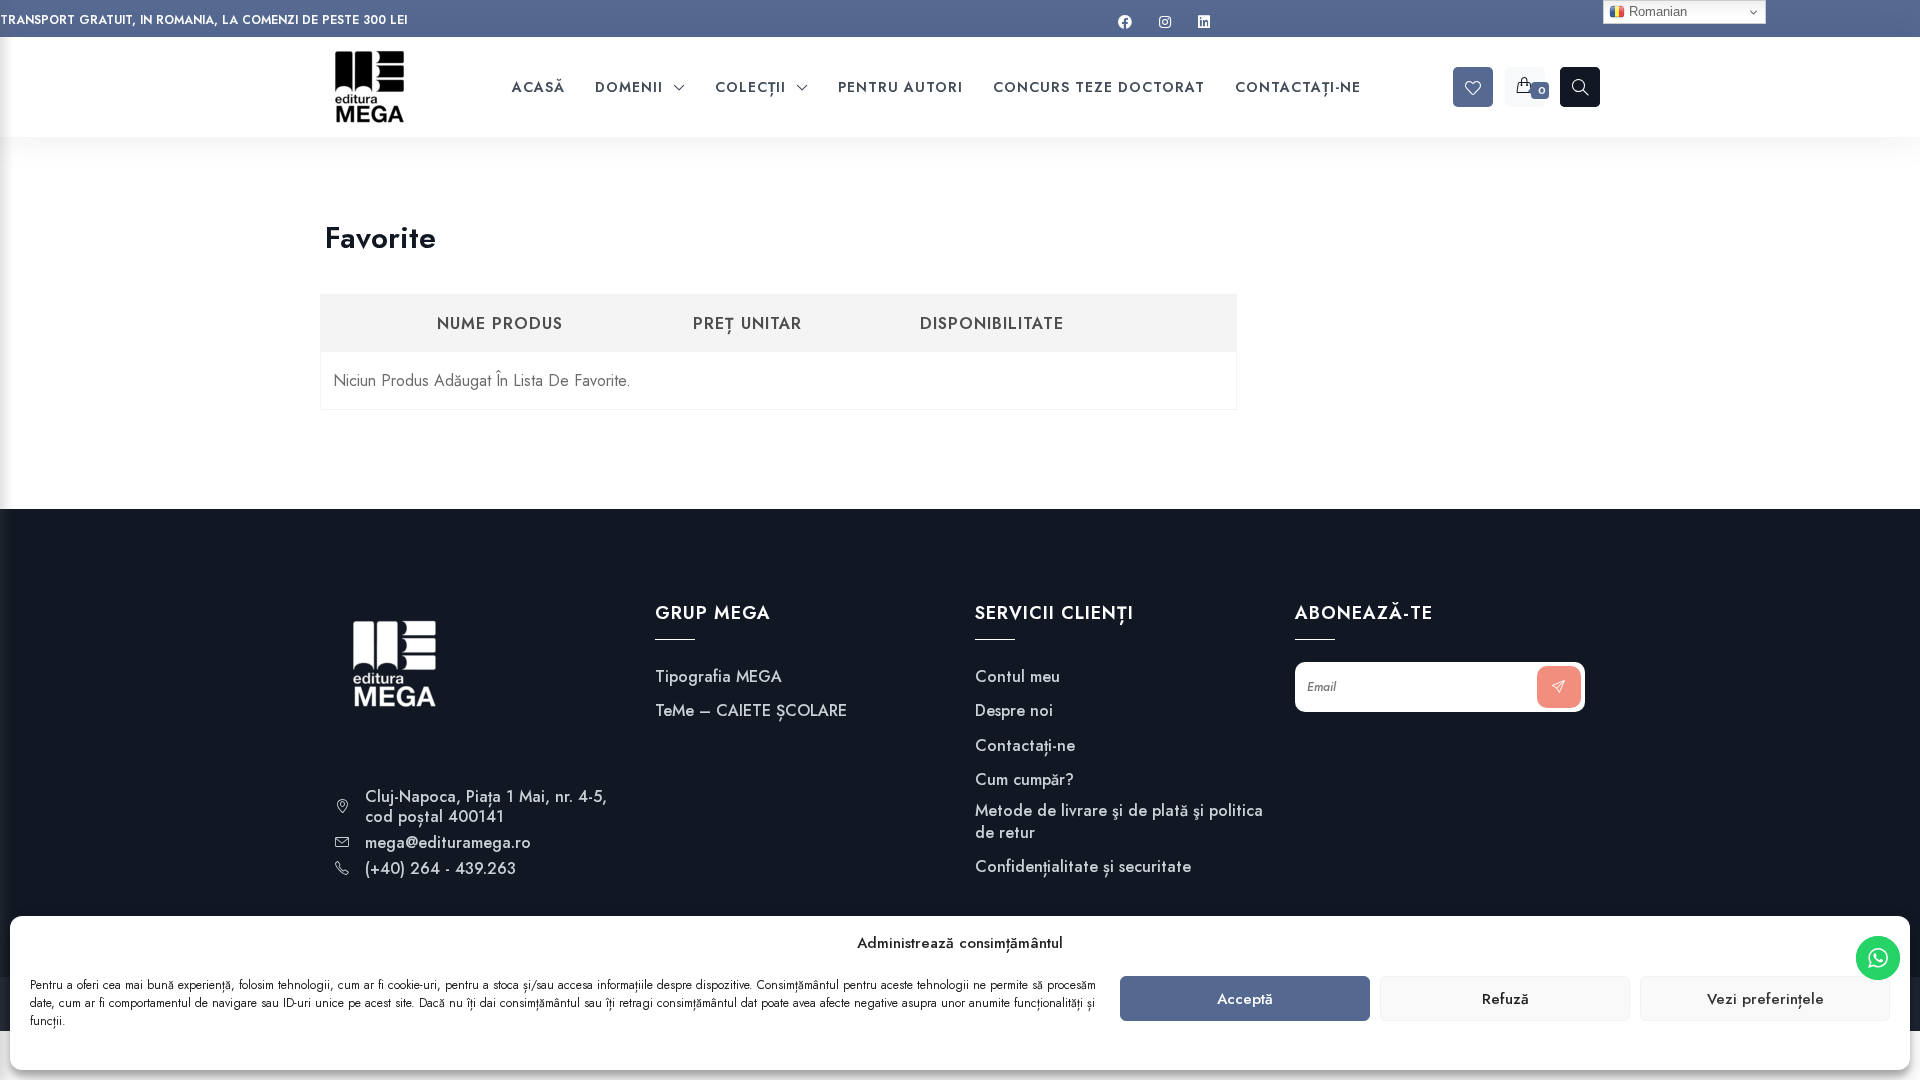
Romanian (1656, 11)
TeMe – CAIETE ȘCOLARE (751, 711)
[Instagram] (1165, 22)
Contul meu (1017, 677)
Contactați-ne (1025, 746)
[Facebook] (1125, 22)
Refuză (1505, 999)
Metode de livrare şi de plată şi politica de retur (1119, 822)
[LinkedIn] (1204, 22)
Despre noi (1014, 711)
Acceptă (1245, 999)
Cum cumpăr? (1024, 780)
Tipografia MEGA (718, 677)
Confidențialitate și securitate (1083, 867)
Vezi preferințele (1765, 999)
